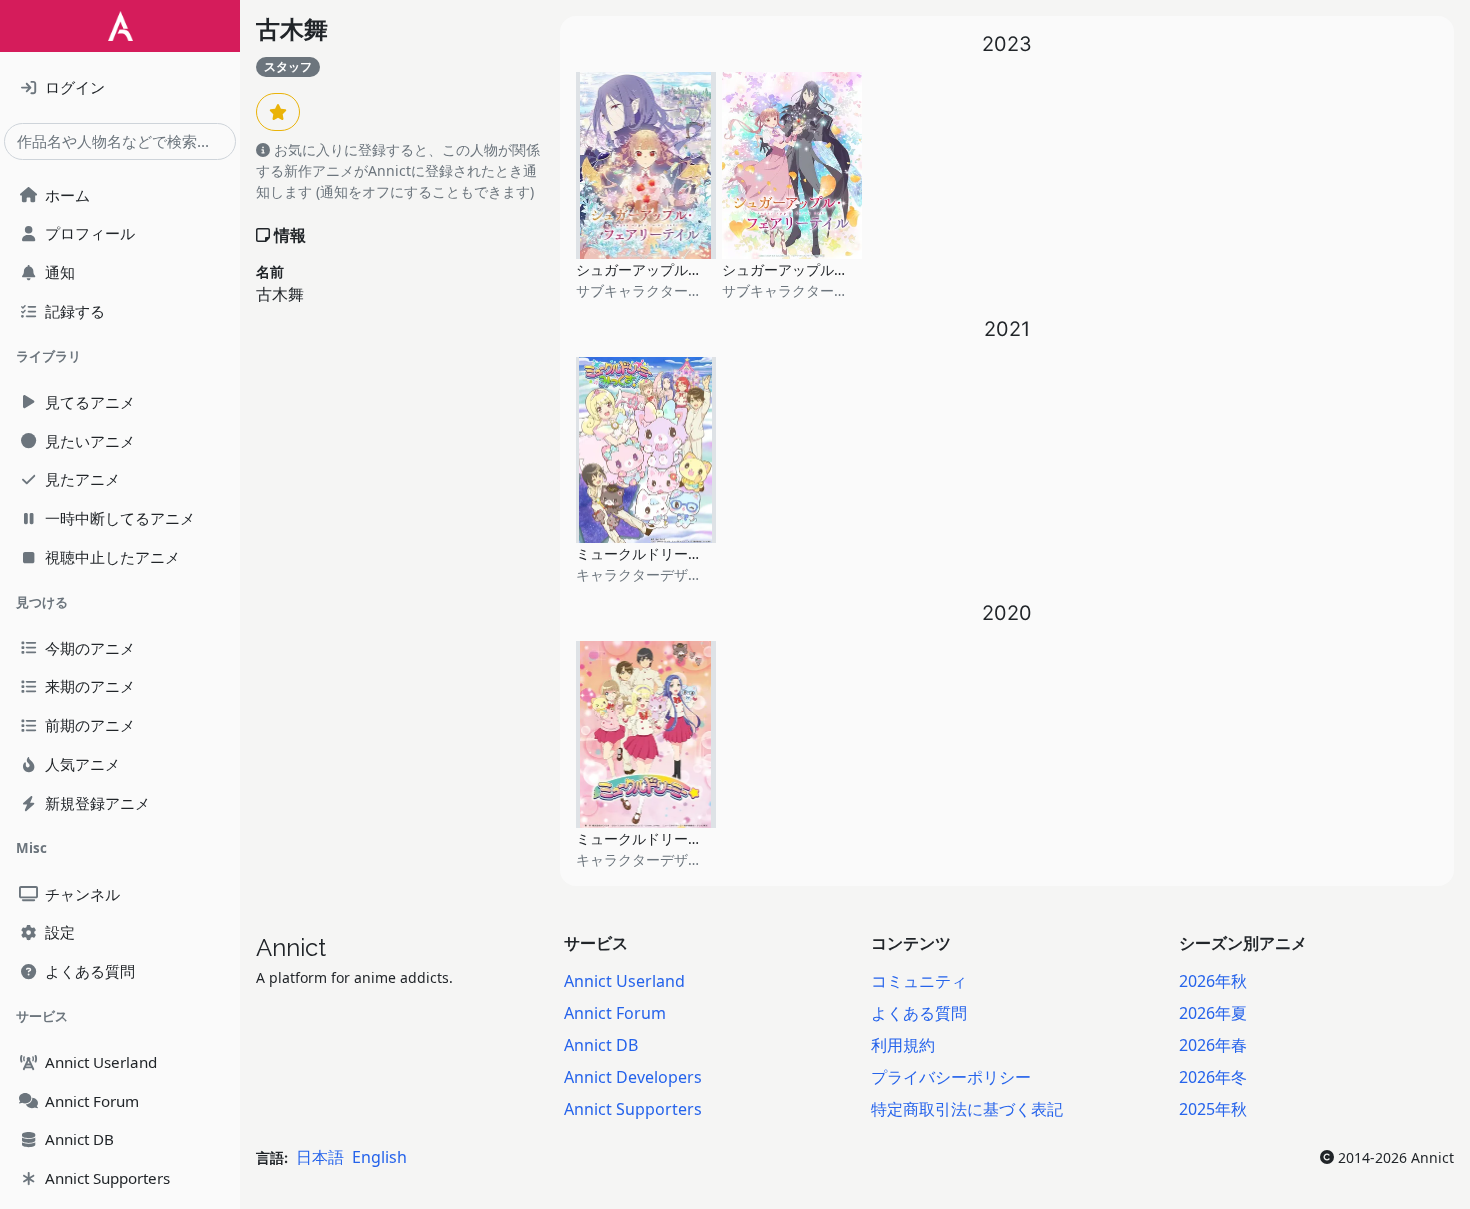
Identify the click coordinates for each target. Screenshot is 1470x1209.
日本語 (320, 1157)
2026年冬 (1213, 1077)
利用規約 (903, 1045)
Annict (291, 947)
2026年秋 (1213, 981)
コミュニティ (919, 981)
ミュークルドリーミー (646, 838)
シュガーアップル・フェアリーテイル (695, 269)
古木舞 (292, 29)
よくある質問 (919, 1013)
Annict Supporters (633, 1109)
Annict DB (601, 1045)
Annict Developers (633, 1077)
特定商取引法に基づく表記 (967, 1109)
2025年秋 (1213, 1109)
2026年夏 (1213, 1013)
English (379, 1157)
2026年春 (1213, 1045)
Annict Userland (624, 981)
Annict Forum (615, 1013)
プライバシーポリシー (951, 1077)
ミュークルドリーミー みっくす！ (683, 553)
